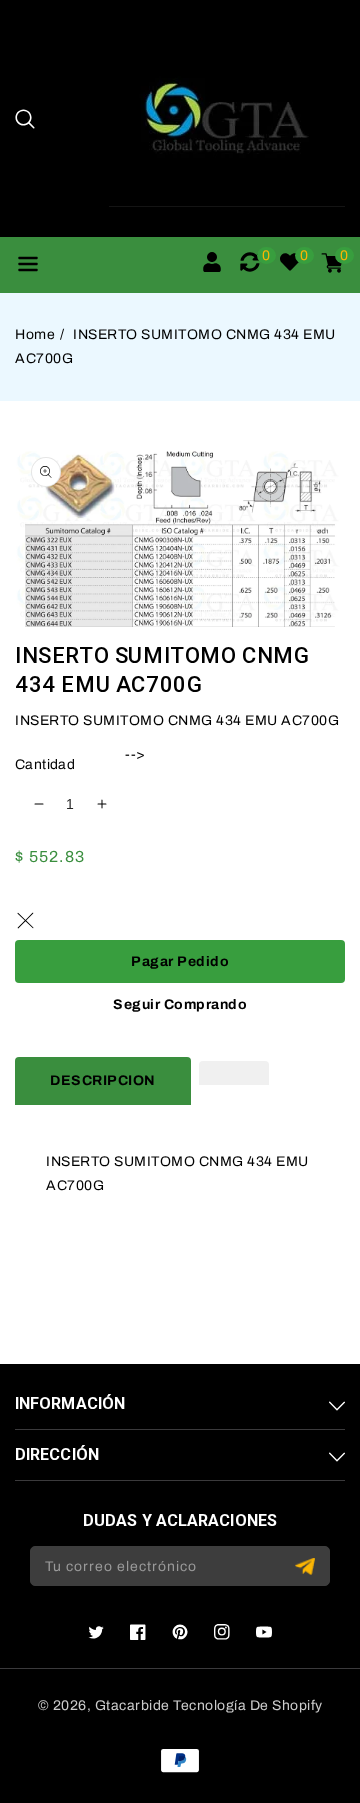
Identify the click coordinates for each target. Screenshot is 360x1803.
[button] (25, 119)
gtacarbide (132, 1705)
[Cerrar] (25, 920)
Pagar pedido (180, 961)
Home (35, 334)
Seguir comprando (180, 1004)
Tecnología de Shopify (248, 1705)
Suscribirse (307, 1566)
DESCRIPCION (103, 1080)
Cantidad (45, 764)
